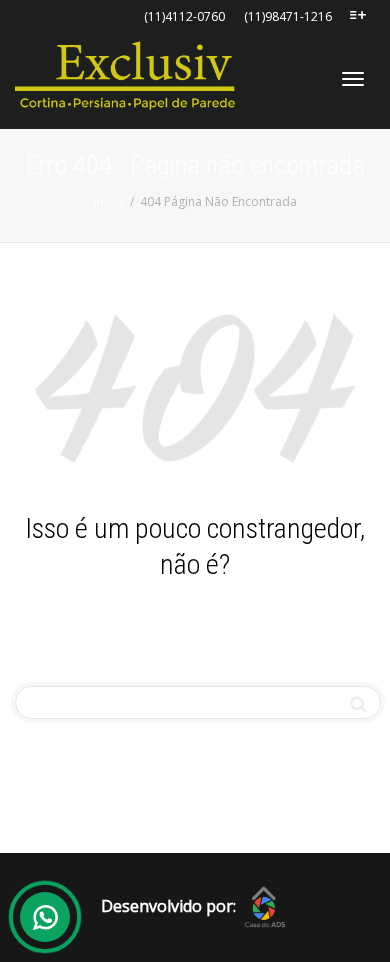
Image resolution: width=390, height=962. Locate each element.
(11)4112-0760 (184, 16)
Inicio (109, 201)
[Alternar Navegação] (353, 79)
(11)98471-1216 (288, 16)
